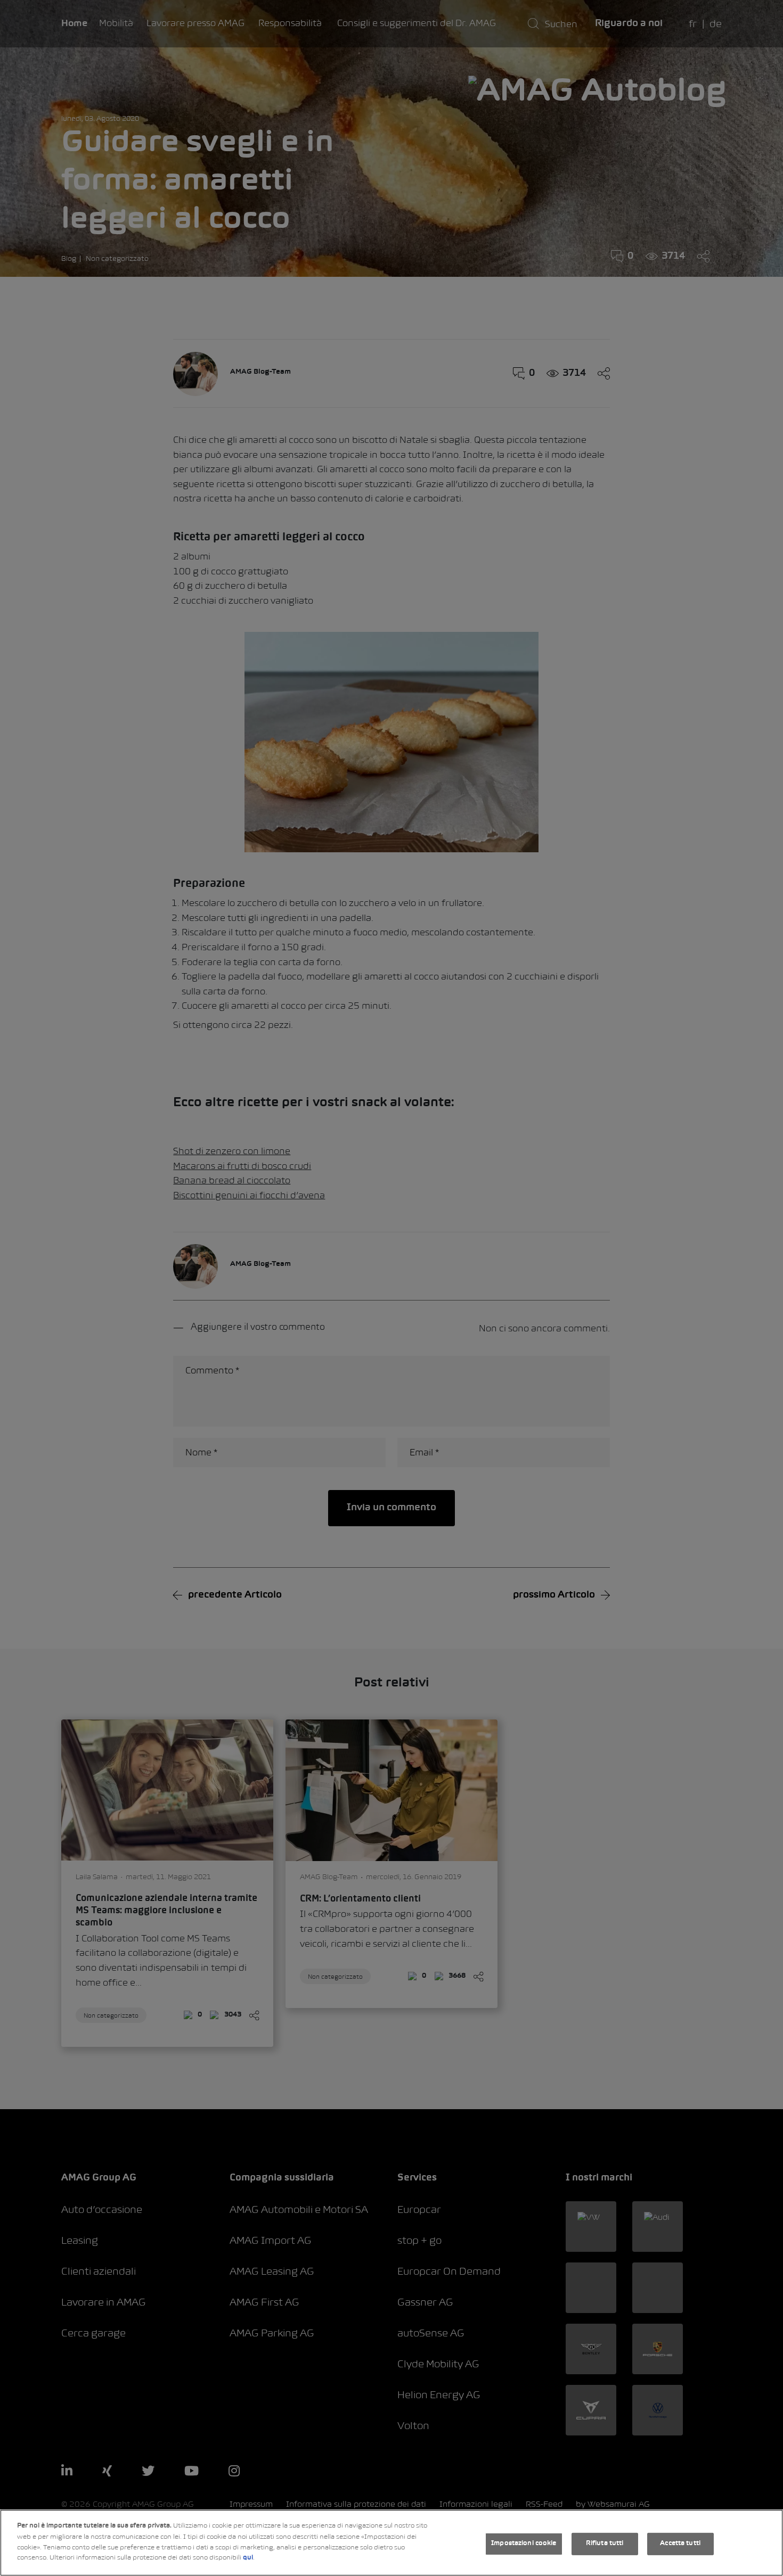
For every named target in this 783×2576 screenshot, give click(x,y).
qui (248, 2558)
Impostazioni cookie (524, 2544)
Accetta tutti (680, 2544)
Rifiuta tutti (605, 2544)
